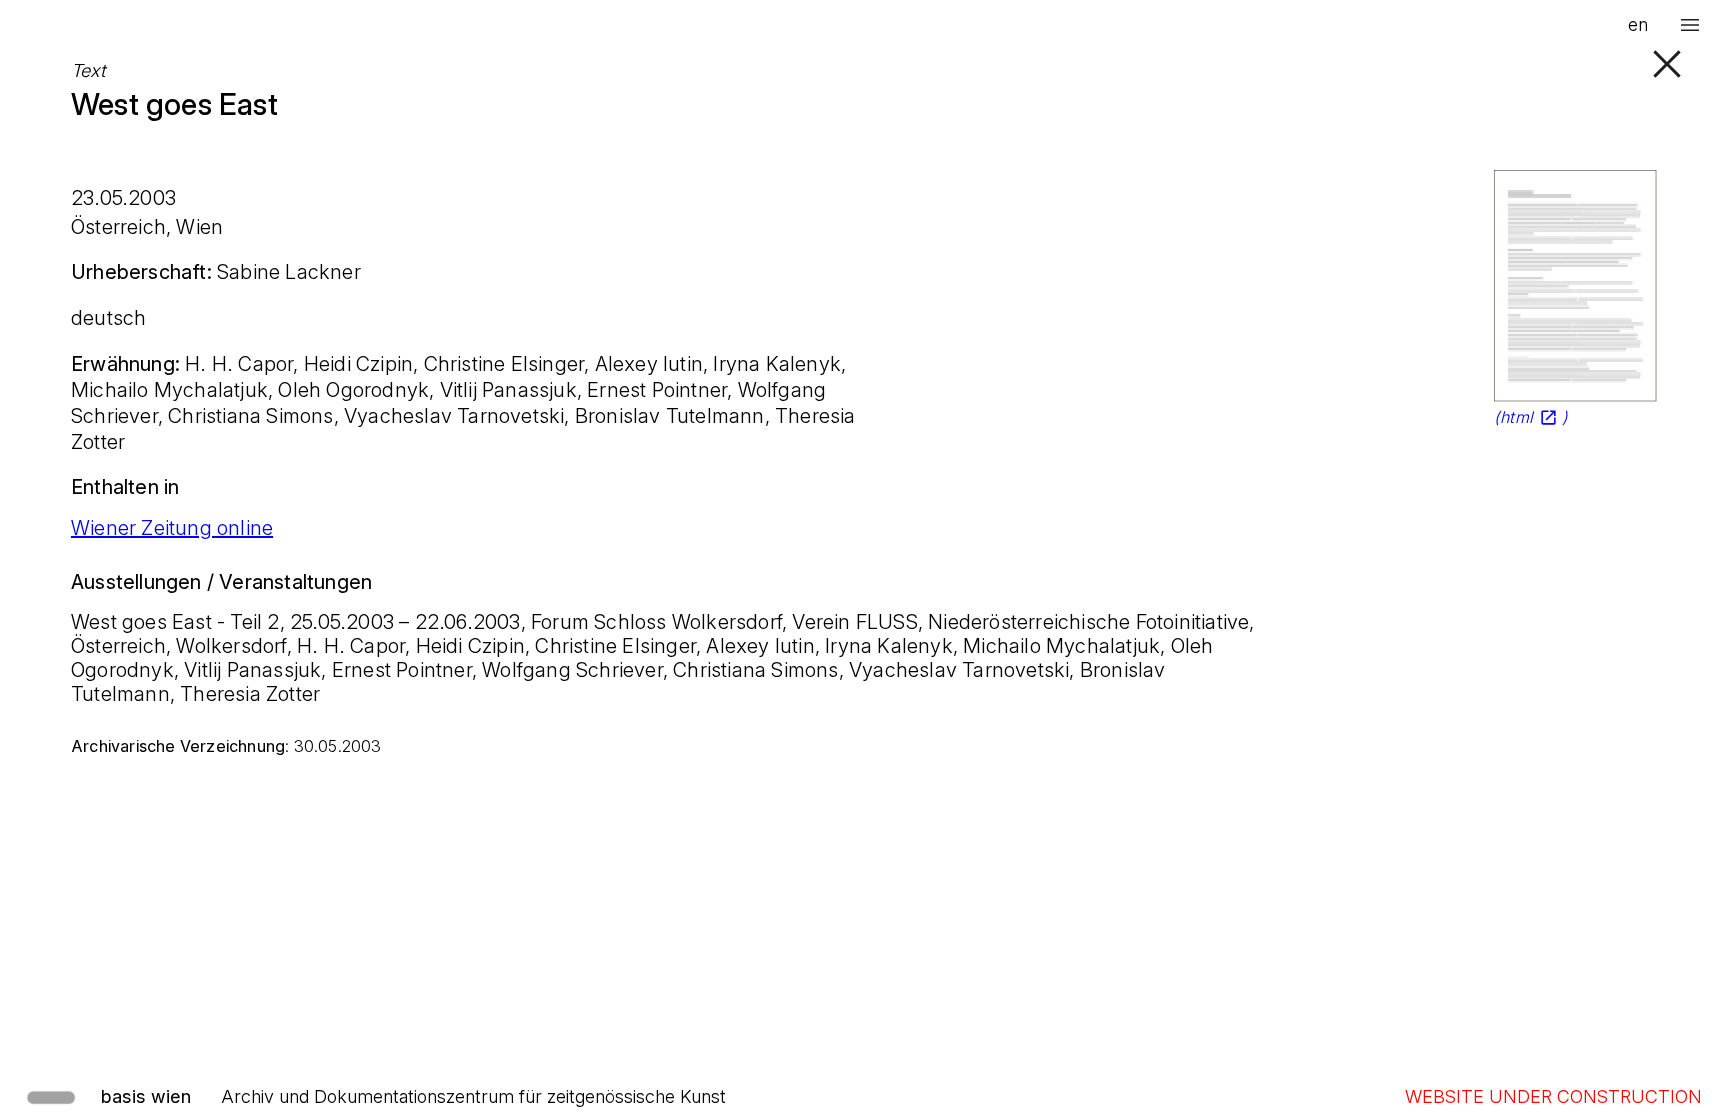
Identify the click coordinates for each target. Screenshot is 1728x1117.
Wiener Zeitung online (172, 528)
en (1638, 24)
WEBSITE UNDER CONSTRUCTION (1553, 1096)
